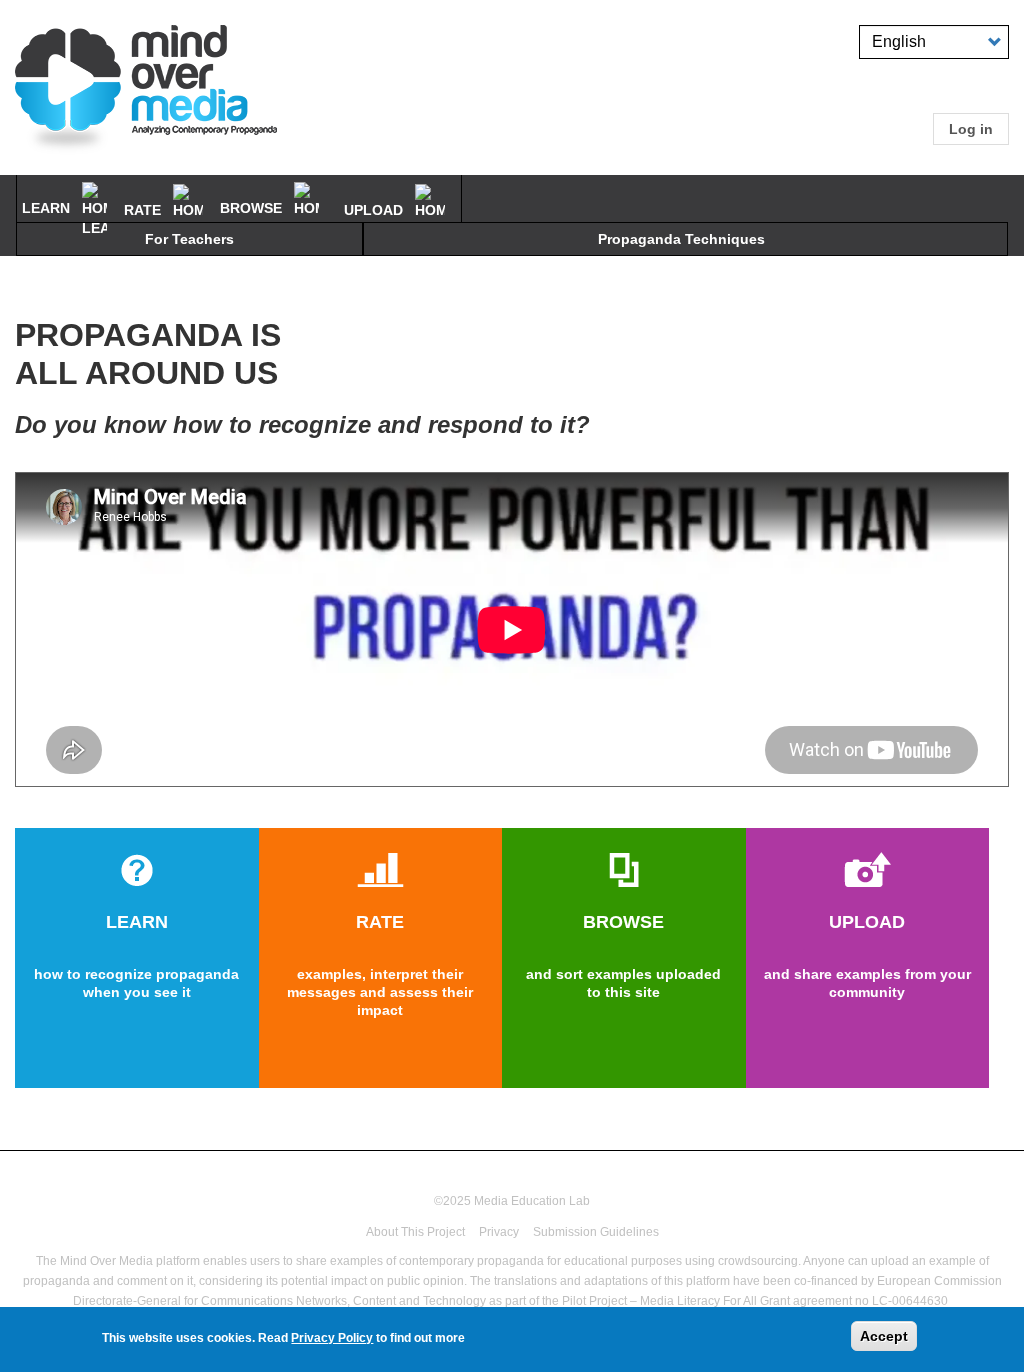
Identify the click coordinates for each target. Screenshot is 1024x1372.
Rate (144, 210)
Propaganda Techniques (681, 239)
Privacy (499, 1232)
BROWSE (253, 208)
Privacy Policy (332, 1338)
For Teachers (189, 239)
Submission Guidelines (596, 1232)
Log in (971, 129)
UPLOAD (375, 210)
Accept (884, 1336)
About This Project (415, 1232)
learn (48, 208)
